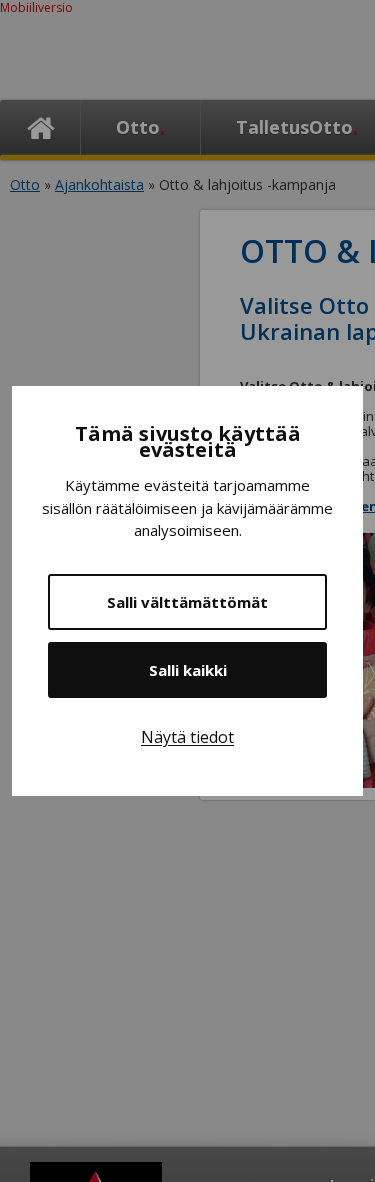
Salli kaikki (188, 670)
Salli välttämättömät (187, 602)
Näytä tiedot (187, 737)
